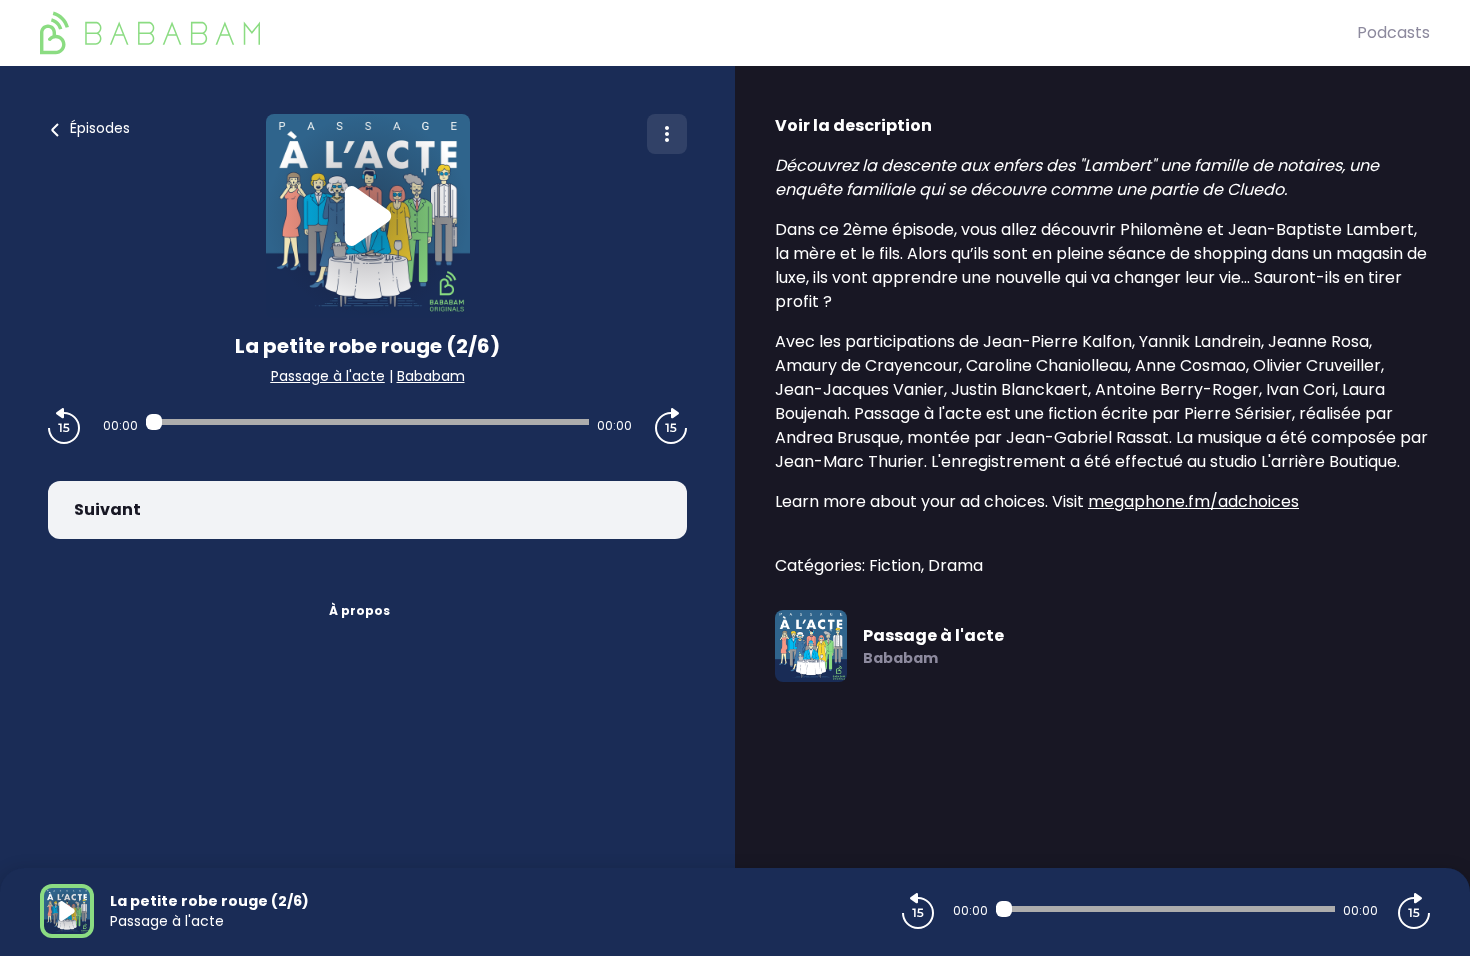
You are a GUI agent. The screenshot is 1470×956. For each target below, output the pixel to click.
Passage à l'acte (328, 376)
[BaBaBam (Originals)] (698, 33)
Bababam (431, 376)
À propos (359, 610)
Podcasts (1393, 32)
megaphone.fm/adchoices (1193, 501)
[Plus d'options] (667, 134)
